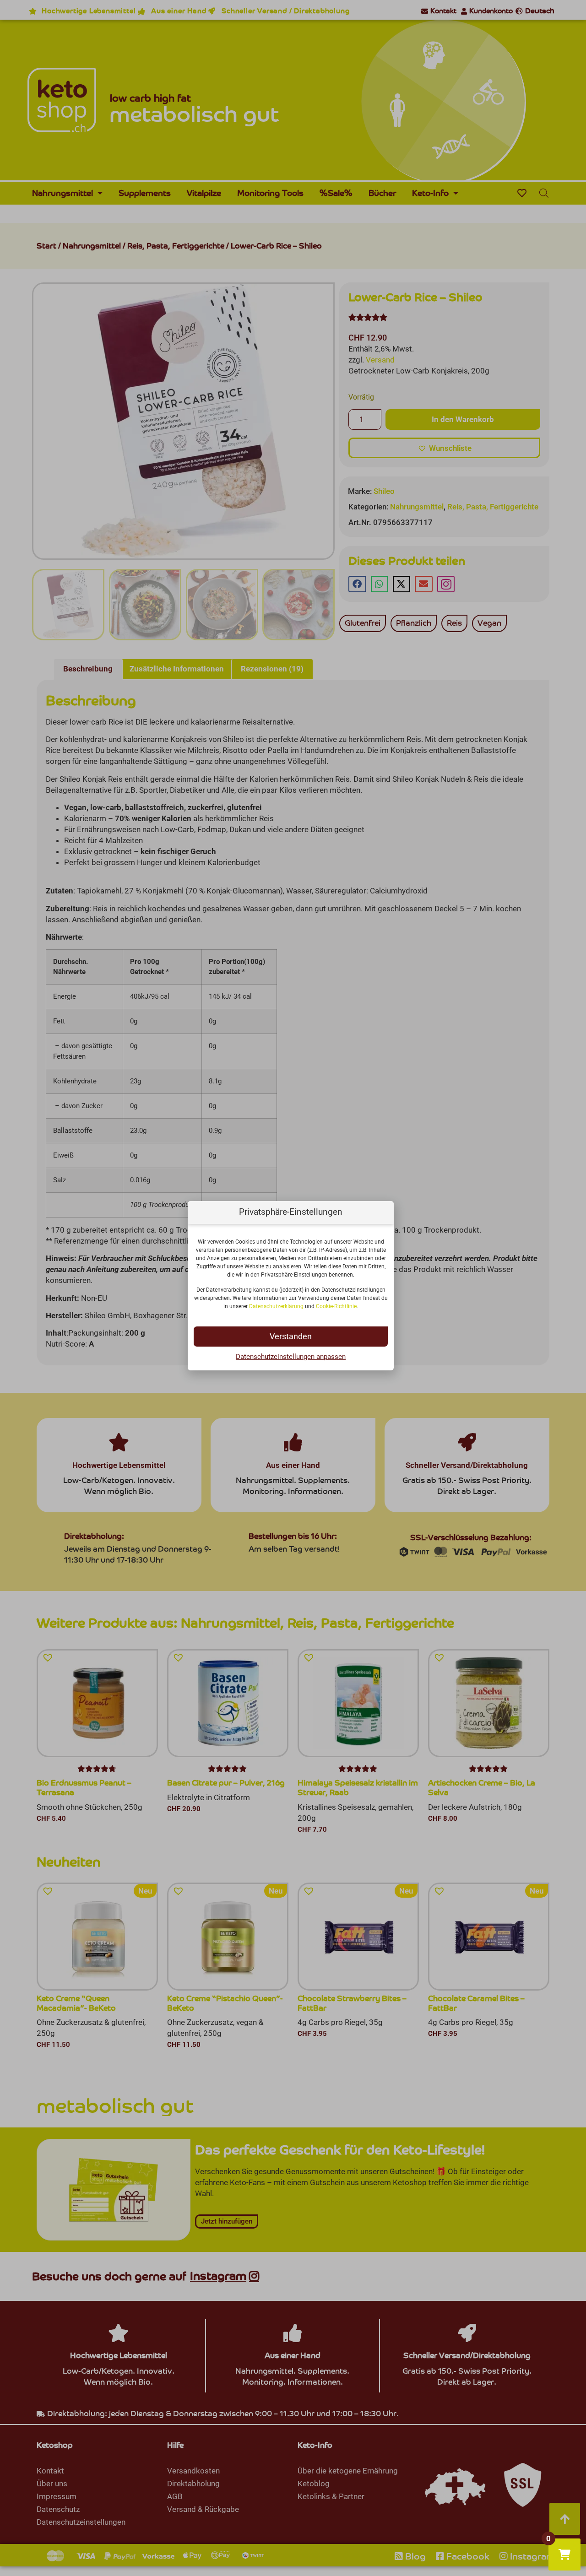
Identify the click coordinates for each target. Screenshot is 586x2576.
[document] (293, 1288)
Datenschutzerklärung (276, 1306)
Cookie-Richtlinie (336, 1306)
